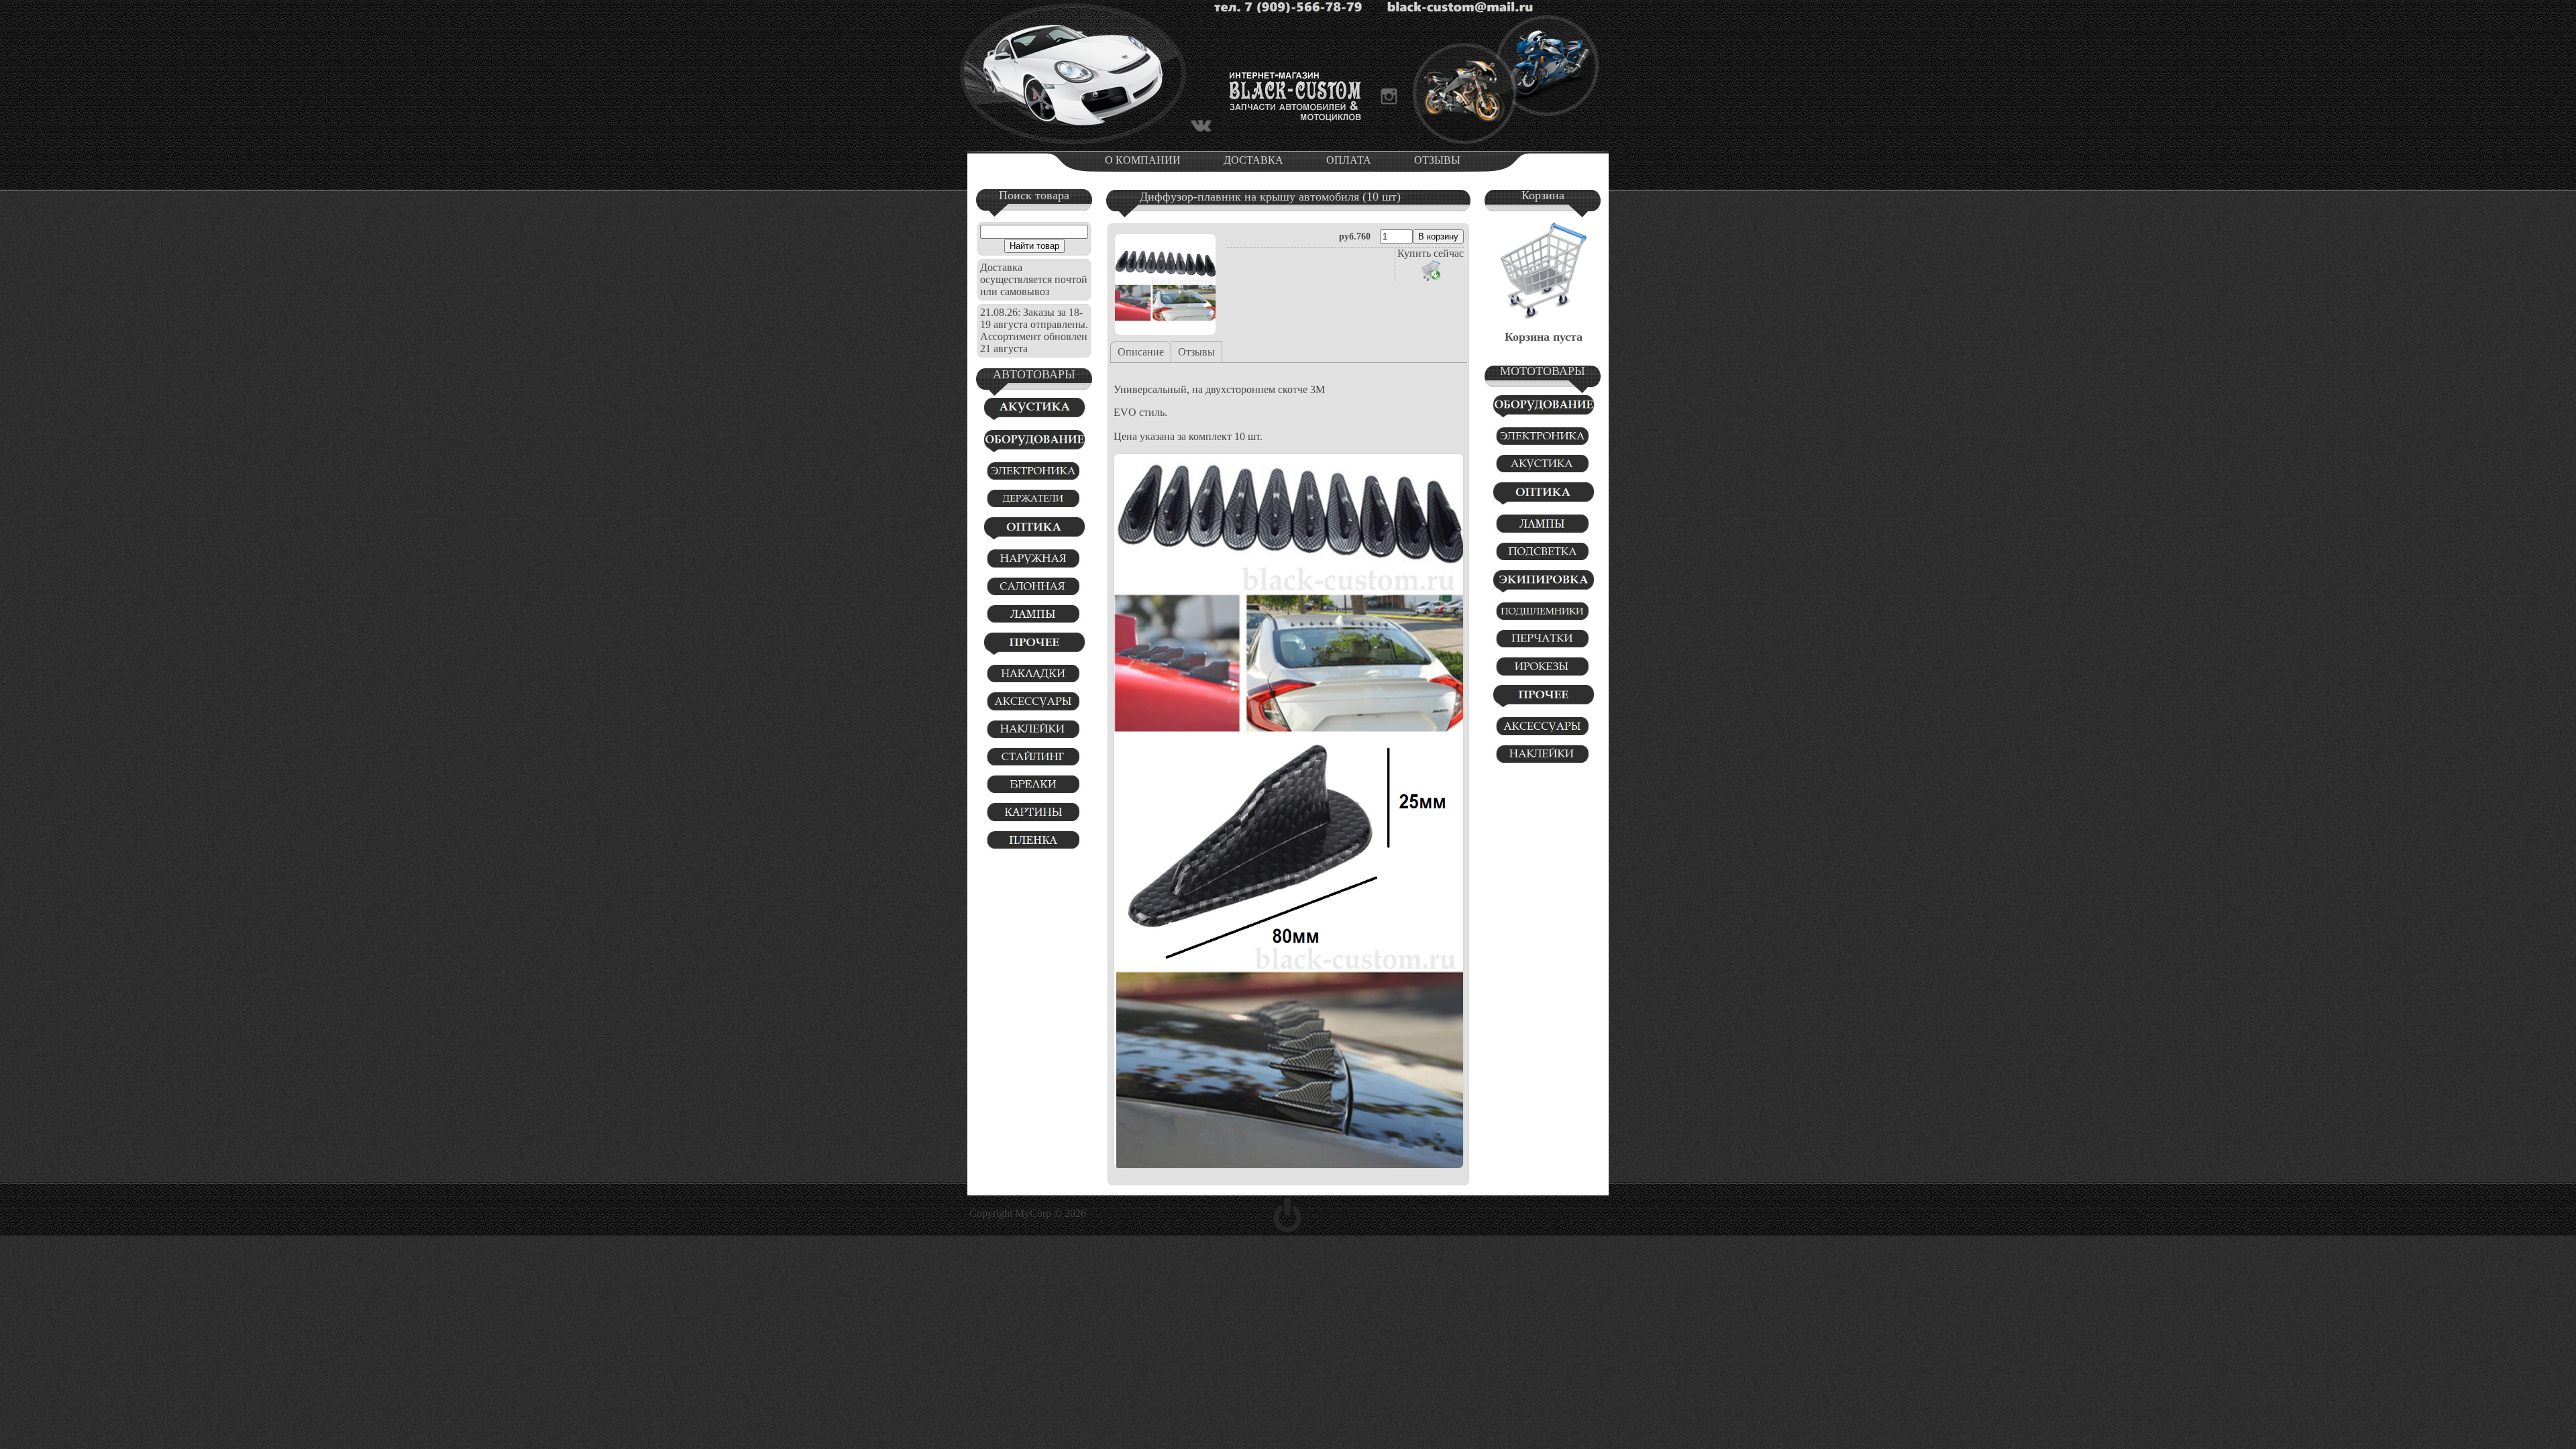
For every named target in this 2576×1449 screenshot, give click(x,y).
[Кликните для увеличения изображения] (1165, 284)
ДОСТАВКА (1253, 160)
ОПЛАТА (1349, 160)
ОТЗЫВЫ (1437, 160)
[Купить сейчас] (1431, 270)
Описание (1141, 352)
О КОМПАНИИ (1143, 160)
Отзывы (1196, 352)
